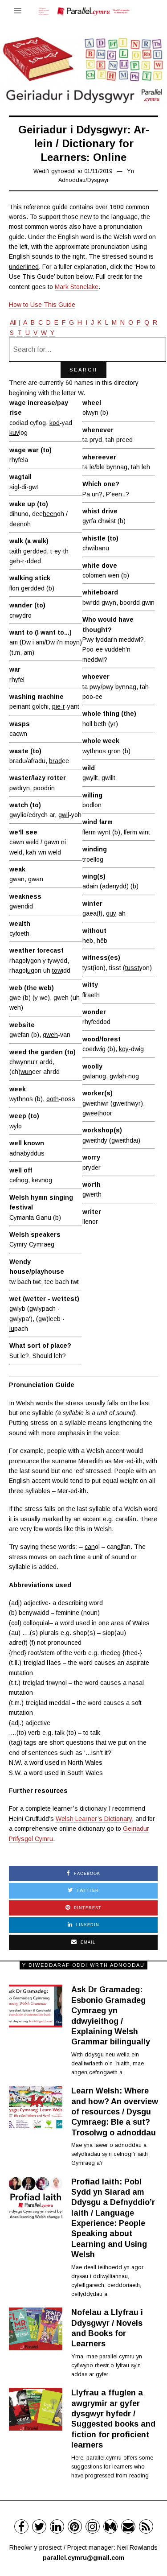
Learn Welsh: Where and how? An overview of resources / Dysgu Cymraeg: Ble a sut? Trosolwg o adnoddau (115, 2112)
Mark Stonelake (77, 287)
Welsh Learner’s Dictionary (94, 1819)
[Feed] (146, 2526)
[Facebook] (21, 2526)
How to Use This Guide (42, 305)
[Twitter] (39, 2526)
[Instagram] (93, 2526)
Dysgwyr (98, 180)
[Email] (128, 2526)
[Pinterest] (75, 2526)
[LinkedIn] (57, 2526)
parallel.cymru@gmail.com (83, 2558)
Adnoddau (72, 180)
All (13, 322)
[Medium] (110, 2526)
